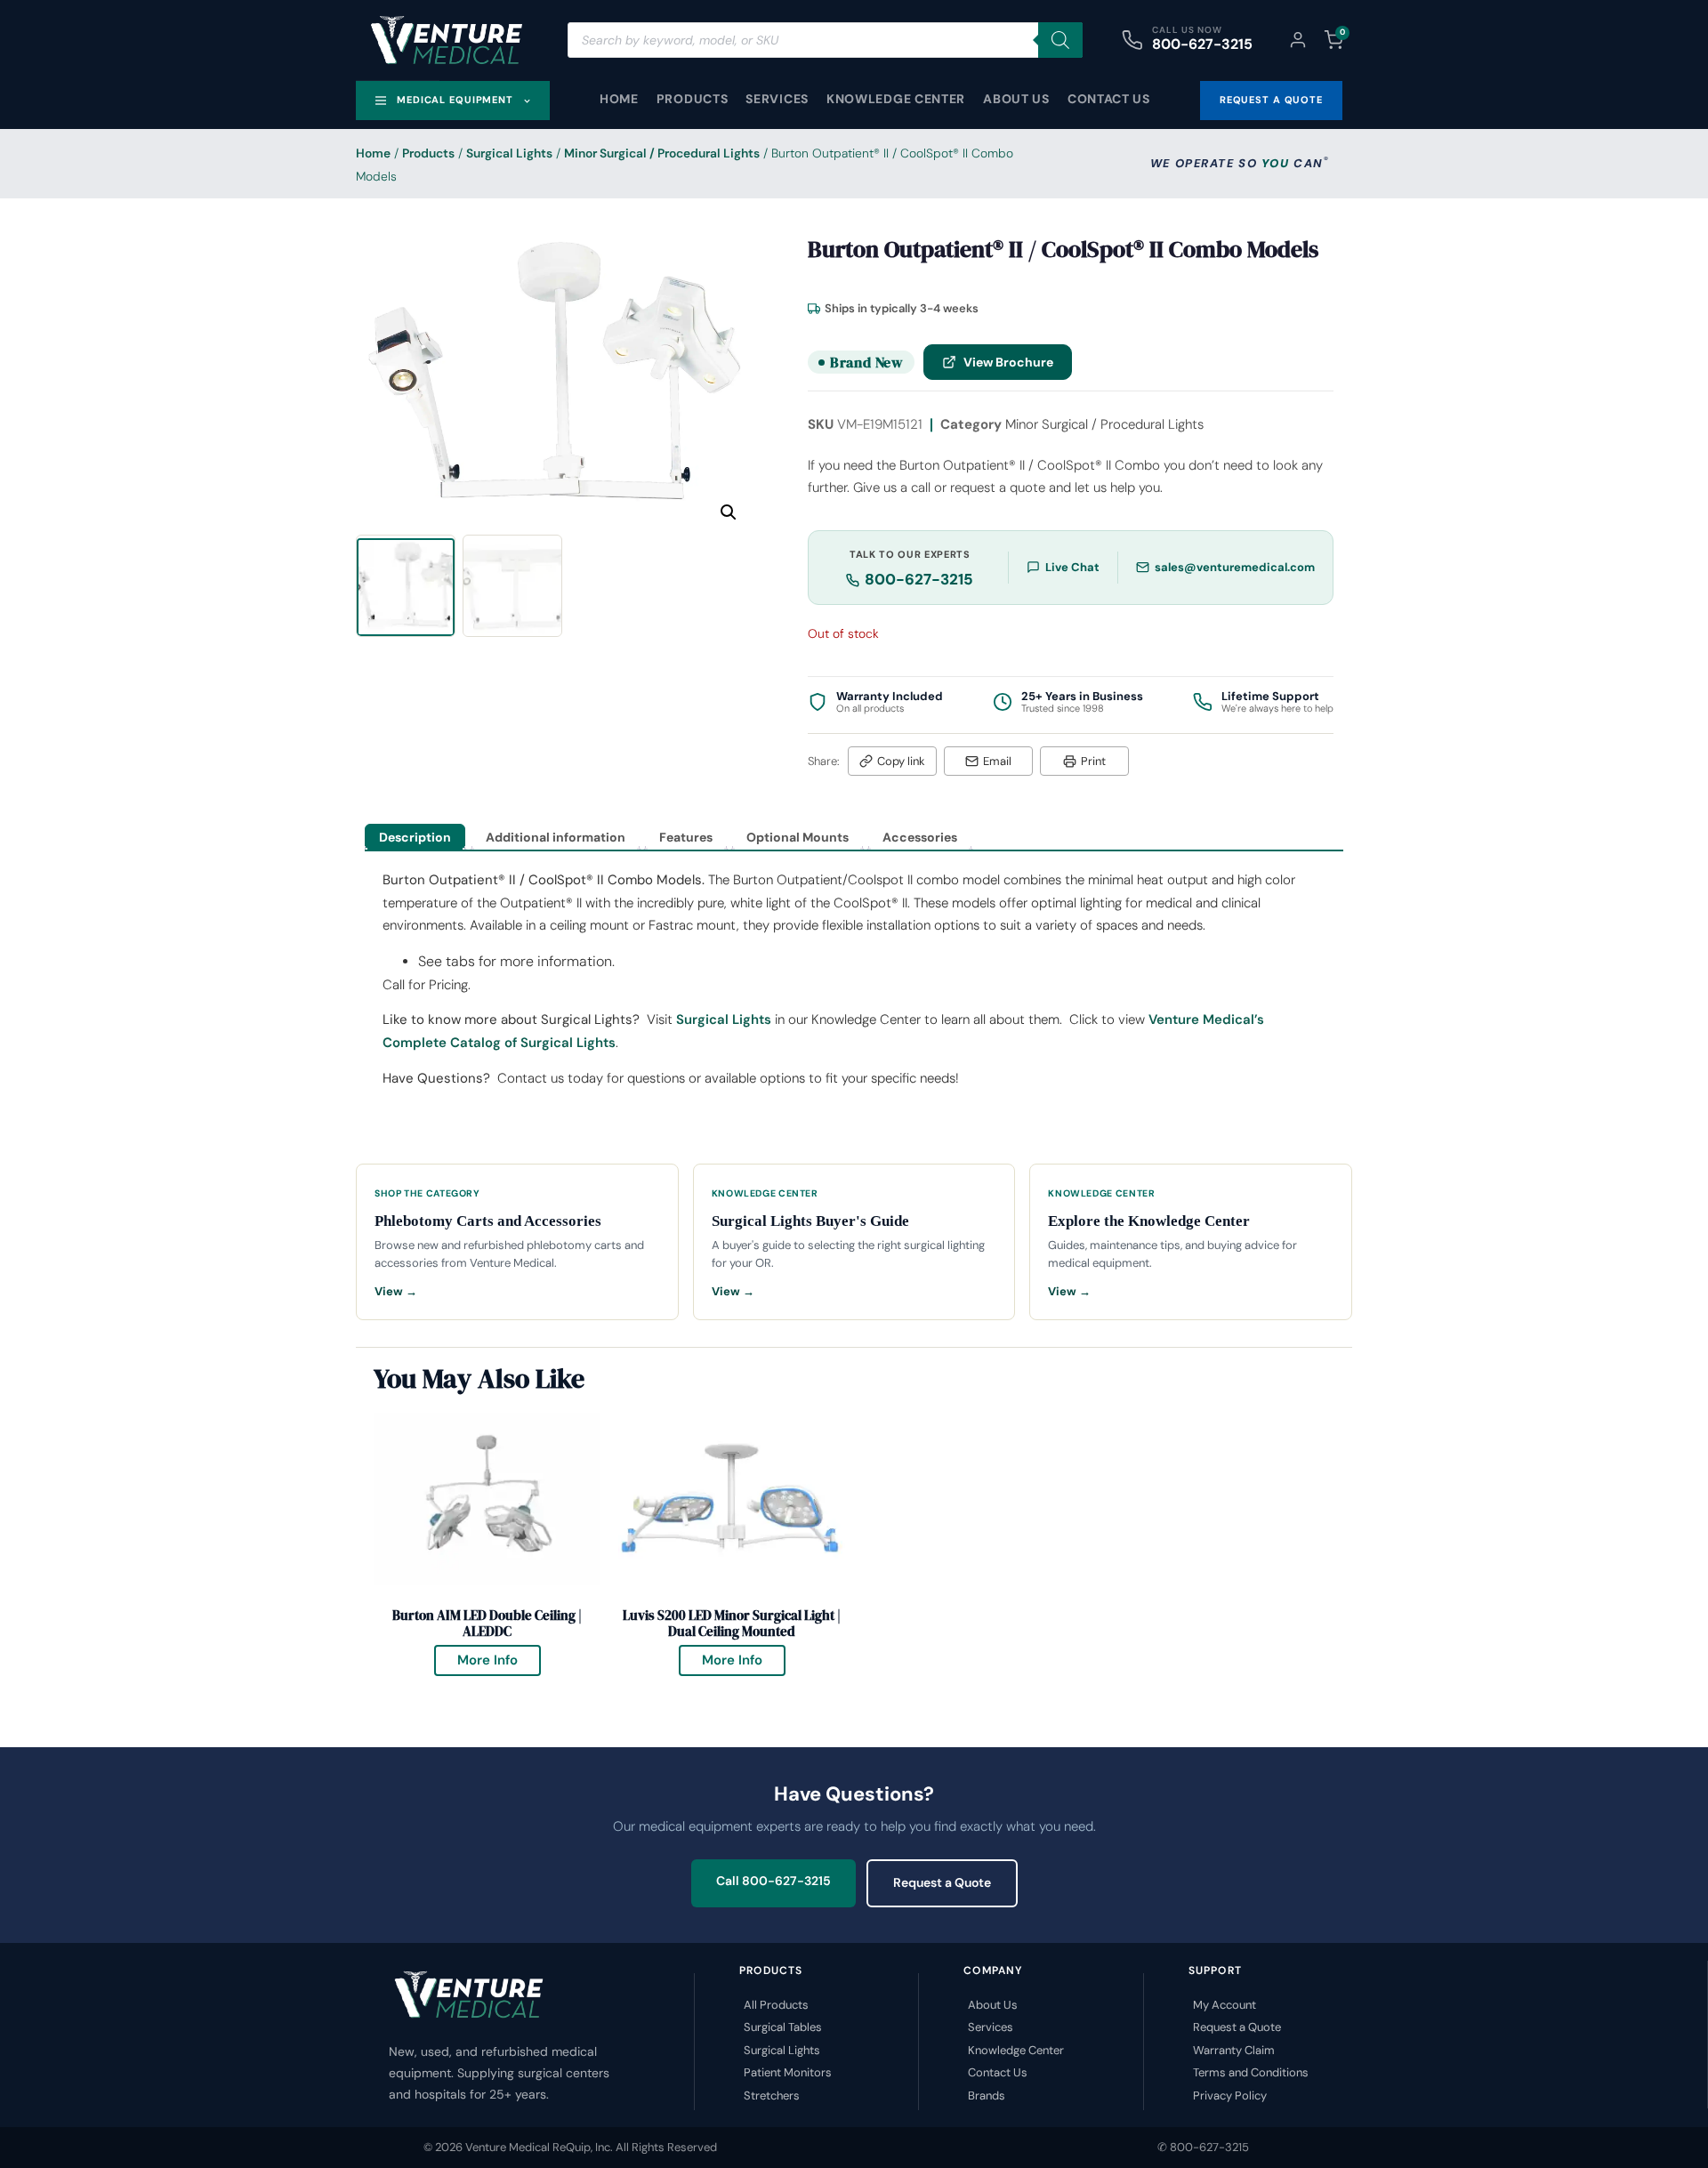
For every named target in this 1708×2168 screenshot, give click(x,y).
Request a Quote (942, 1882)
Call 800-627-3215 (773, 1881)
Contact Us (1109, 99)
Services (777, 99)
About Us (1016, 99)
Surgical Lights (509, 153)
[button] (729, 512)
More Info (499, 1657)
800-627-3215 (1202, 44)
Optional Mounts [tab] (798, 837)
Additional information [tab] (556, 837)
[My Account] (1298, 40)
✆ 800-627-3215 (1203, 2147)
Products (693, 99)
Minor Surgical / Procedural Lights (662, 153)
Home (619, 99)
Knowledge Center (896, 99)
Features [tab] (686, 837)
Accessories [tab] (920, 837)
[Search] (1060, 40)
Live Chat (1072, 567)
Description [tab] (415, 837)
